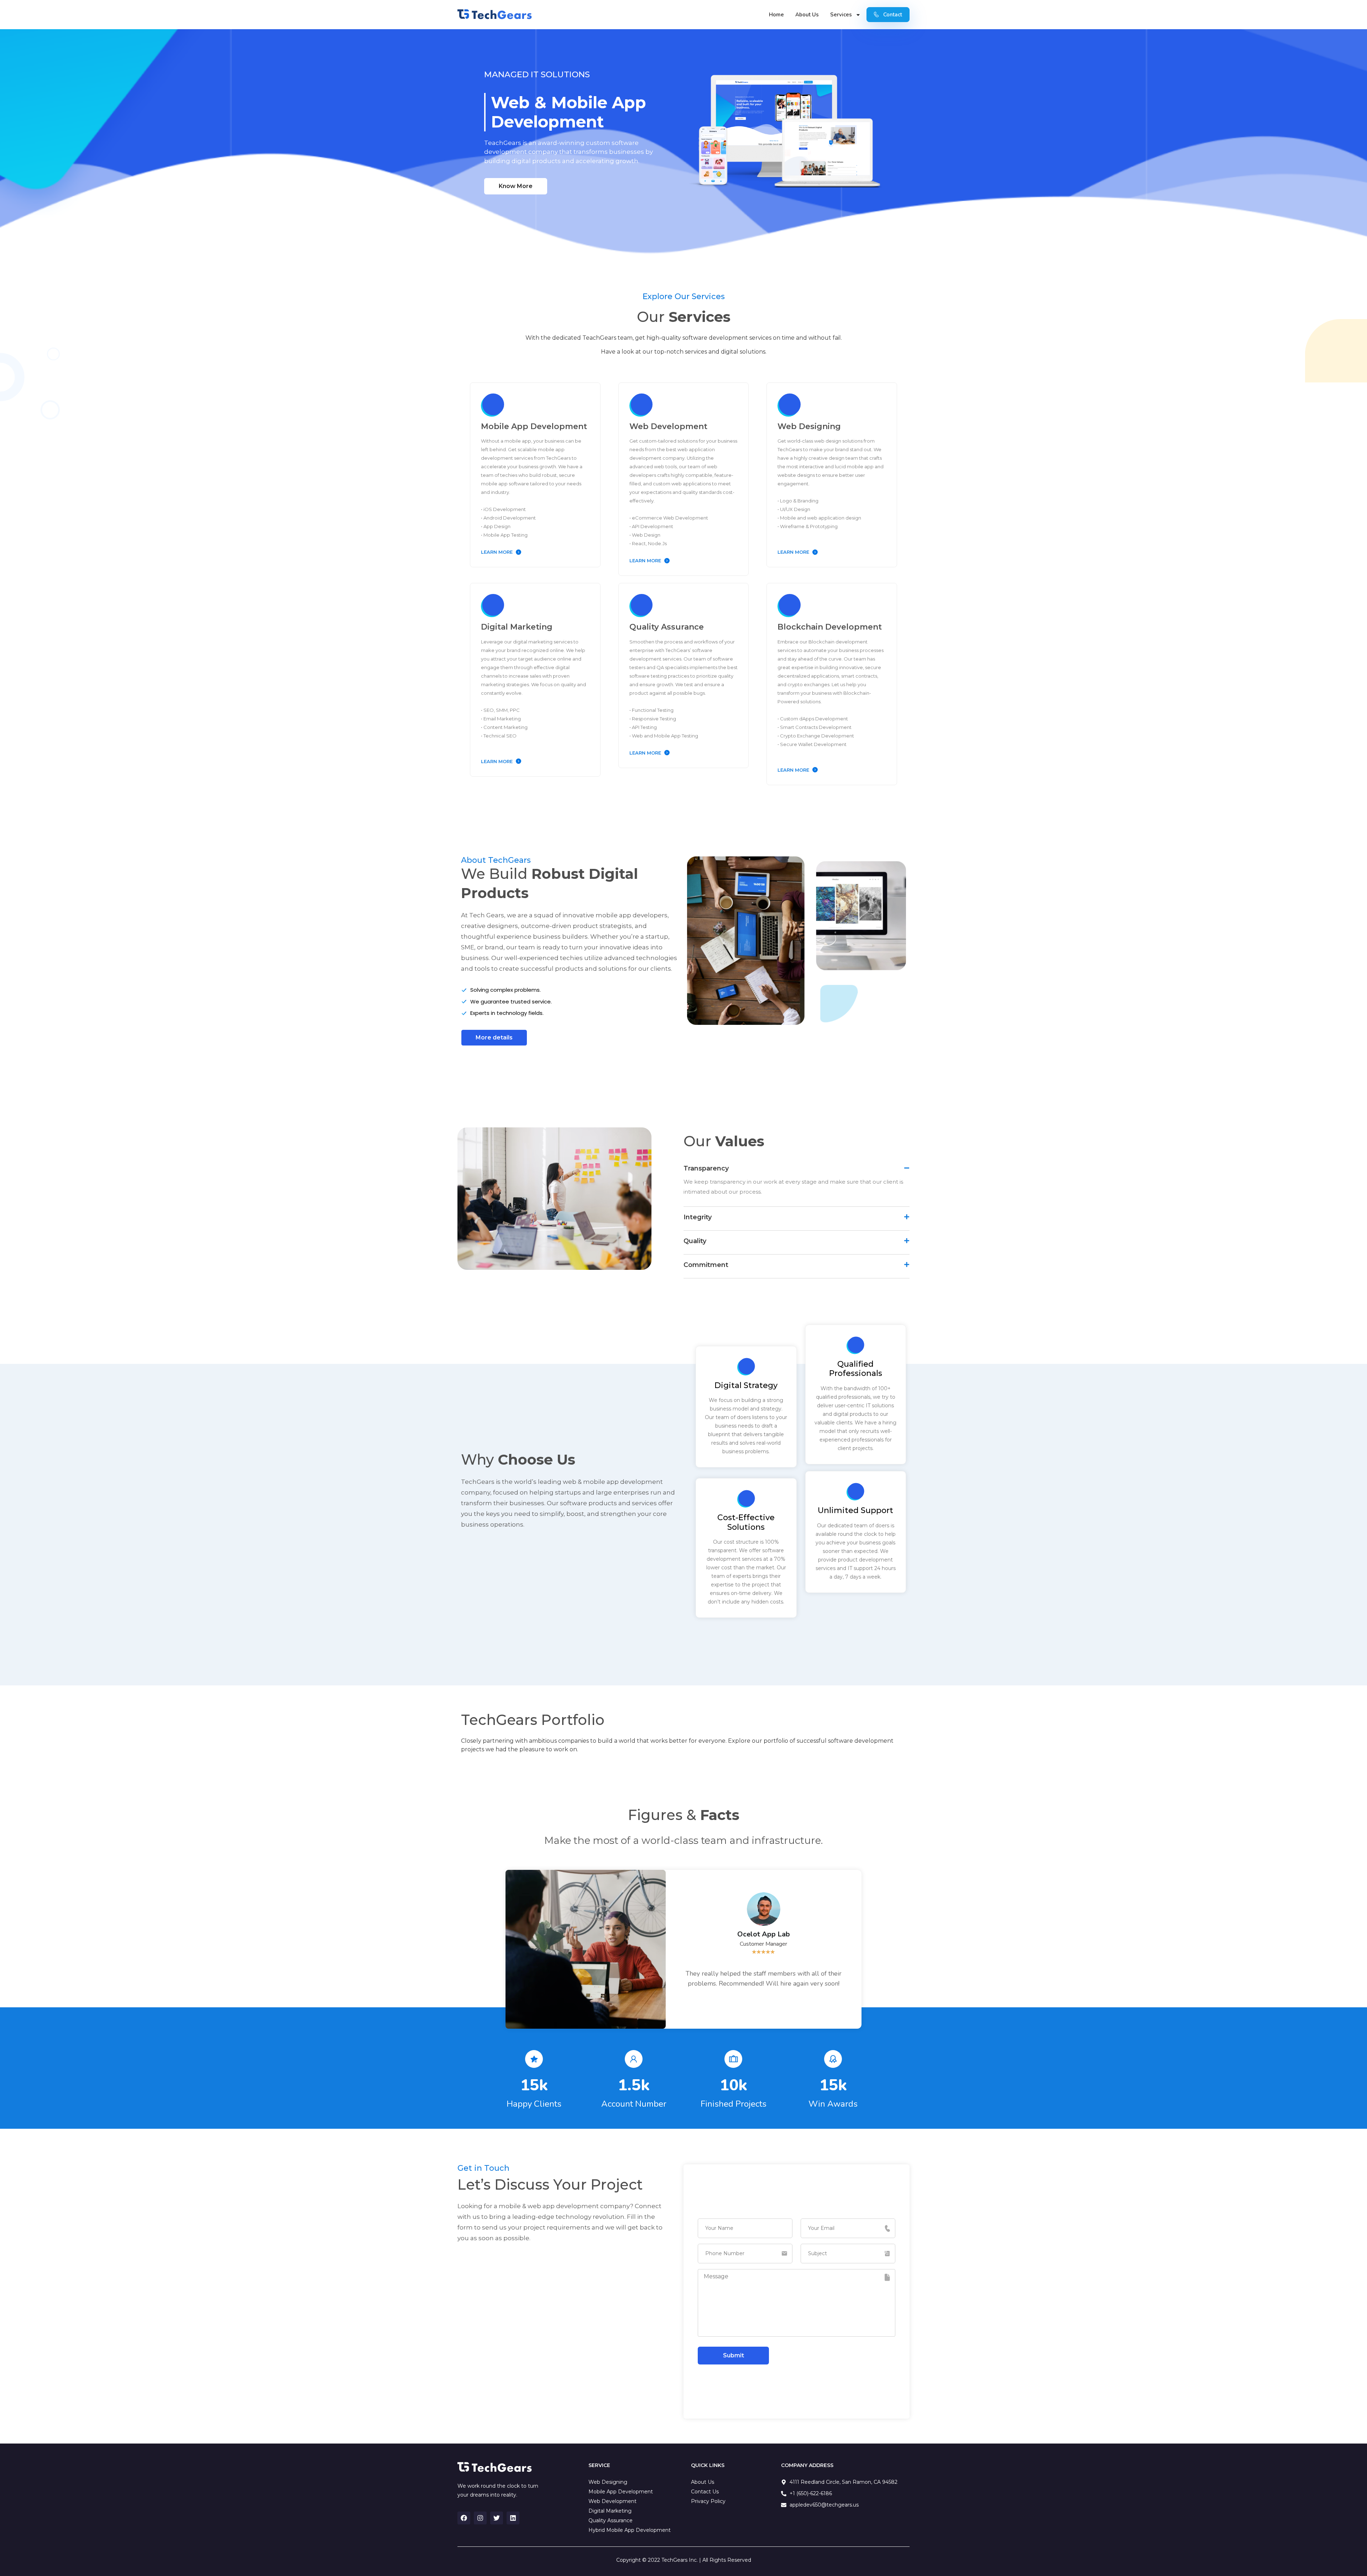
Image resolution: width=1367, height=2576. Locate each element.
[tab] (797, 1167)
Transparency (706, 1168)
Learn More (497, 552)
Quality (695, 1241)
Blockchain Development (830, 627)
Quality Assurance (667, 627)
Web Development (668, 426)
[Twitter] (497, 2518)
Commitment (706, 1265)
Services (841, 15)
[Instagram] (480, 2518)
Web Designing (809, 426)
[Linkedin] (513, 2518)
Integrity (698, 1217)
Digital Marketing (517, 627)
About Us (807, 15)
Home (776, 15)
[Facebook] (464, 2518)
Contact (893, 15)
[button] (516, 186)
